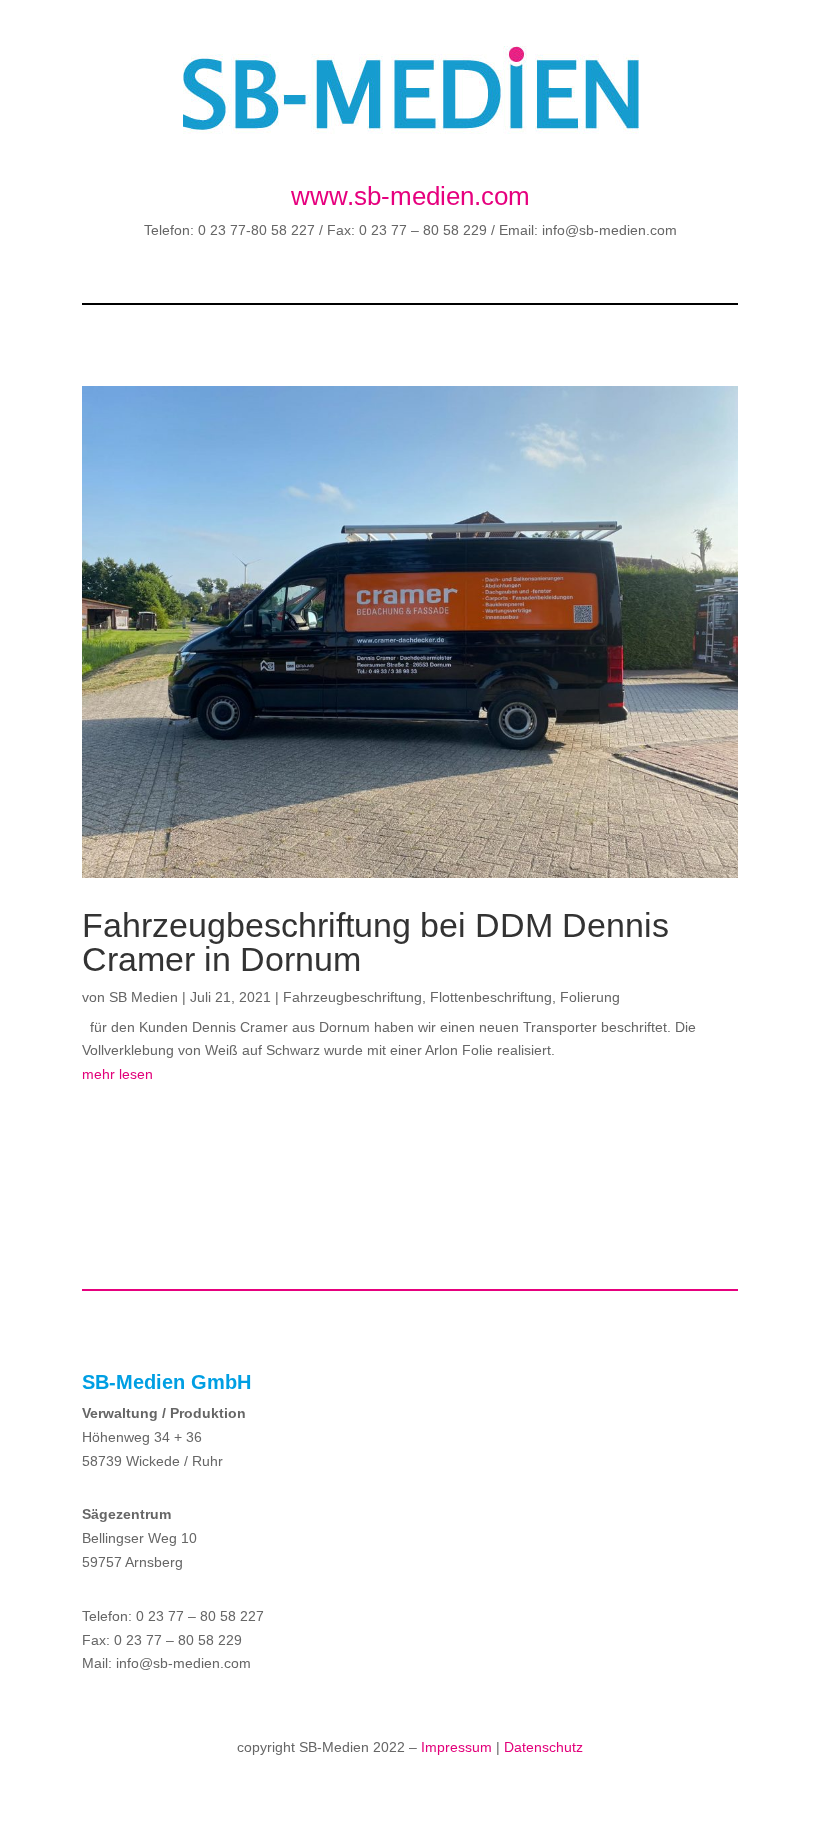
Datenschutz (543, 1747)
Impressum (456, 1747)
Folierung (590, 997)
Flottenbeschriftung (491, 997)
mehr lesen (117, 1074)
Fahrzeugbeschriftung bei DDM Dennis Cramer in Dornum (375, 942)
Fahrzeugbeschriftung (352, 997)
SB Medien (143, 997)
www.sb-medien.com (410, 196)
